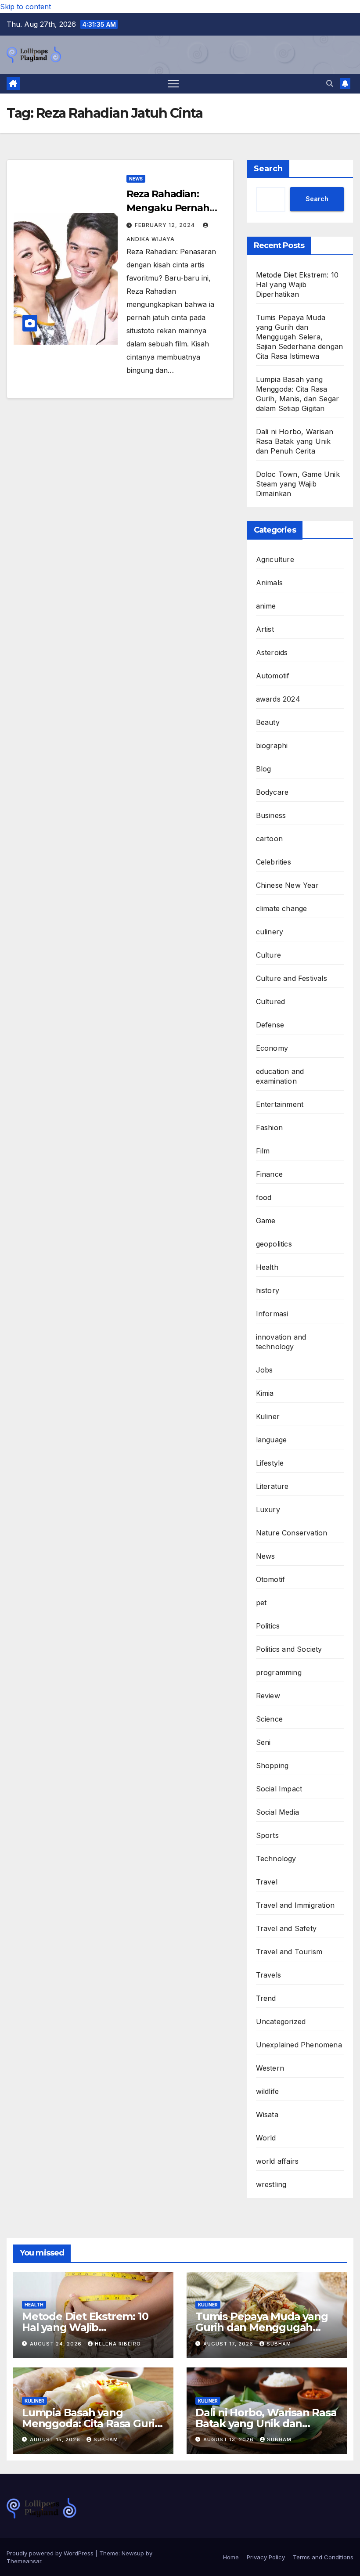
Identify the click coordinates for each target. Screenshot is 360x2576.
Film (263, 1151)
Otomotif (271, 1579)
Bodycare (272, 792)
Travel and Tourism (289, 1952)
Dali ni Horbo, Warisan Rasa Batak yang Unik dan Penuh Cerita (295, 441)
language (272, 1440)
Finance (269, 1174)
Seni (263, 1742)
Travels (268, 1975)
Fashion (269, 1128)
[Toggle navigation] (173, 84)
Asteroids (272, 652)
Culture (268, 955)
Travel (267, 1882)
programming (279, 1672)
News (136, 179)
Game (266, 1221)
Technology (276, 1859)
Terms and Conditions (323, 2557)
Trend (266, 1998)
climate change (282, 908)
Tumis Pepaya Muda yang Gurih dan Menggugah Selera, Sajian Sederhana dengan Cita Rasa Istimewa (300, 337)
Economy (272, 1048)
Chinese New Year (287, 885)
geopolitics (274, 1244)
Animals (269, 583)
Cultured (271, 1002)
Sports (267, 1835)
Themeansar (24, 2561)
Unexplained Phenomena (299, 2045)
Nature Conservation (292, 1533)
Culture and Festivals (292, 978)
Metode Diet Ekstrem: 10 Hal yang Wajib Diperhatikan (297, 285)
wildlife (268, 2091)
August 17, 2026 (229, 2344)
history (268, 1290)
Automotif (273, 676)
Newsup (133, 2553)
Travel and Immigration (295, 1905)
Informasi (272, 1314)
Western (270, 2068)
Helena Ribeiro (118, 2344)
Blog (264, 769)
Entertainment (280, 1104)
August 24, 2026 (57, 2344)
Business (271, 815)
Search (268, 169)
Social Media (277, 1812)
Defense (270, 1025)
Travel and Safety (286, 1928)
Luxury (268, 1510)
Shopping (272, 1765)
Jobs (265, 1370)
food (264, 1197)
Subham (279, 2344)
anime (266, 606)
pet (261, 1603)
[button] (330, 83)
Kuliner (268, 1416)
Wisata (267, 2115)
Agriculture (275, 559)
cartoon (269, 839)
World (266, 2138)
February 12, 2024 (166, 225)
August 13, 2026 (229, 2439)
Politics (268, 1626)
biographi (272, 746)
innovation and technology (281, 1342)
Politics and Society (289, 1649)
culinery (270, 932)
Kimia (265, 1393)
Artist (265, 629)
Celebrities (274, 862)
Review (268, 1696)
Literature (272, 1486)
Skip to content (25, 7)
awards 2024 (278, 699)
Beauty (268, 722)
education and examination (280, 1076)
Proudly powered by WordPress (51, 2553)
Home (231, 2557)
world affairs (277, 2161)
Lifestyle (270, 1463)
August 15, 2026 (56, 2439)
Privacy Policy (266, 2557)
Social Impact (279, 1789)
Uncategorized (281, 2021)
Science (269, 1719)
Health (267, 1267)
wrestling (271, 2184)
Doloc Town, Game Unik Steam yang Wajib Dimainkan (298, 484)
